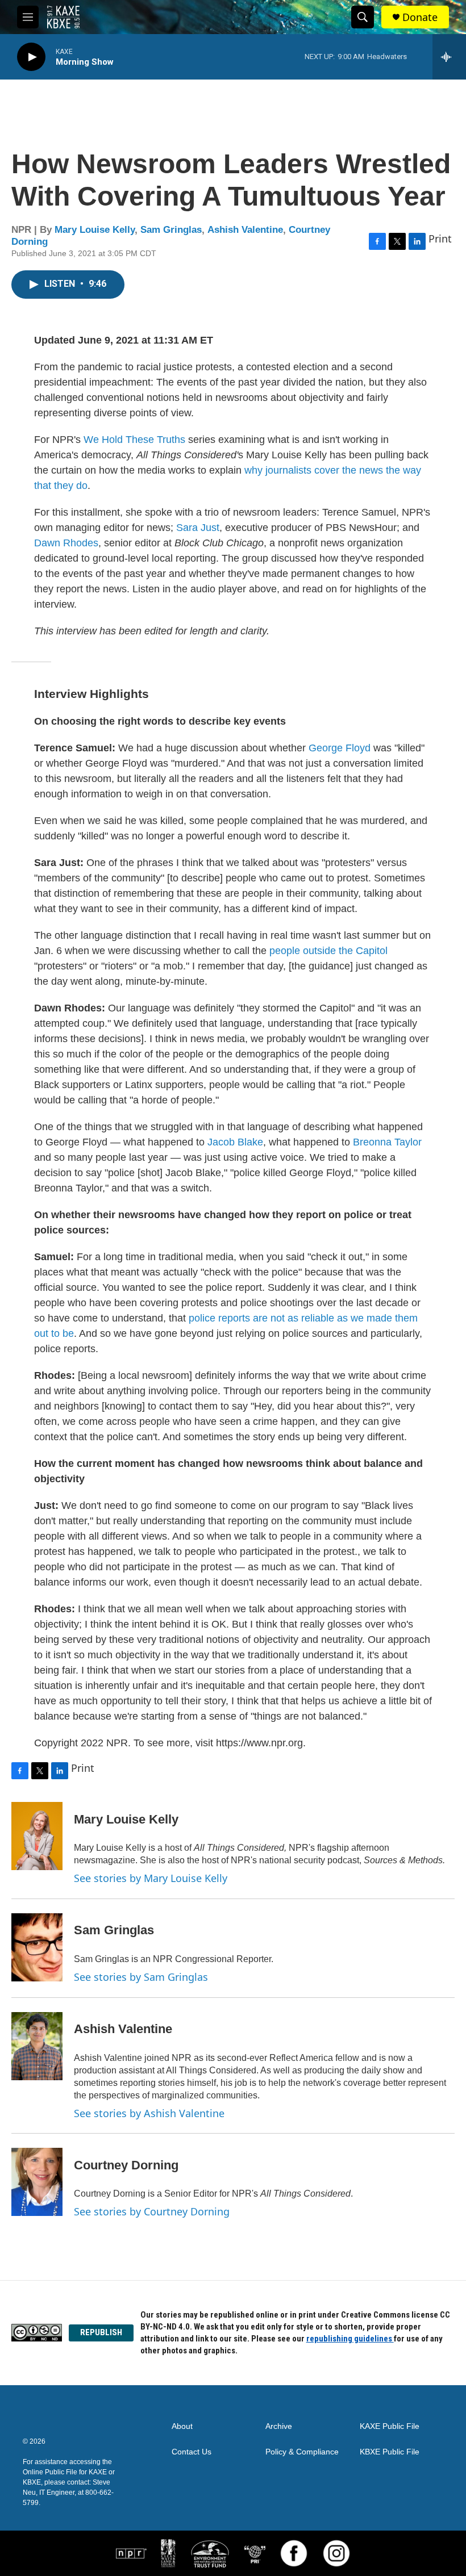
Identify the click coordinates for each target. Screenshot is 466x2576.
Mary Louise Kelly (95, 230)
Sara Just (198, 528)
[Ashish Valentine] (37, 2046)
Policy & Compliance (302, 2452)
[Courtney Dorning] (37, 2182)
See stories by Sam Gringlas (141, 1977)
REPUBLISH (101, 2332)
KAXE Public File (390, 2426)
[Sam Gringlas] (37, 1947)
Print (440, 239)
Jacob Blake (235, 1142)
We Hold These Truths (134, 440)
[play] (31, 57)
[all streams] (449, 57)
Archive (279, 2426)
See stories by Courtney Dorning (152, 2211)
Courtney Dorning (126, 2165)
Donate (420, 17)
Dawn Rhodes (66, 543)
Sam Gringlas (171, 230)
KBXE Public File (390, 2452)
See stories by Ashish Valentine (149, 2113)
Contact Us (192, 2452)
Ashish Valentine (245, 230)
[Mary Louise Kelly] (37, 1836)
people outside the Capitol (328, 951)
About (182, 2426)
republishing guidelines (350, 2339)
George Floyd (340, 748)
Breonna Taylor (387, 1142)
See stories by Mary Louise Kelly (151, 1878)
